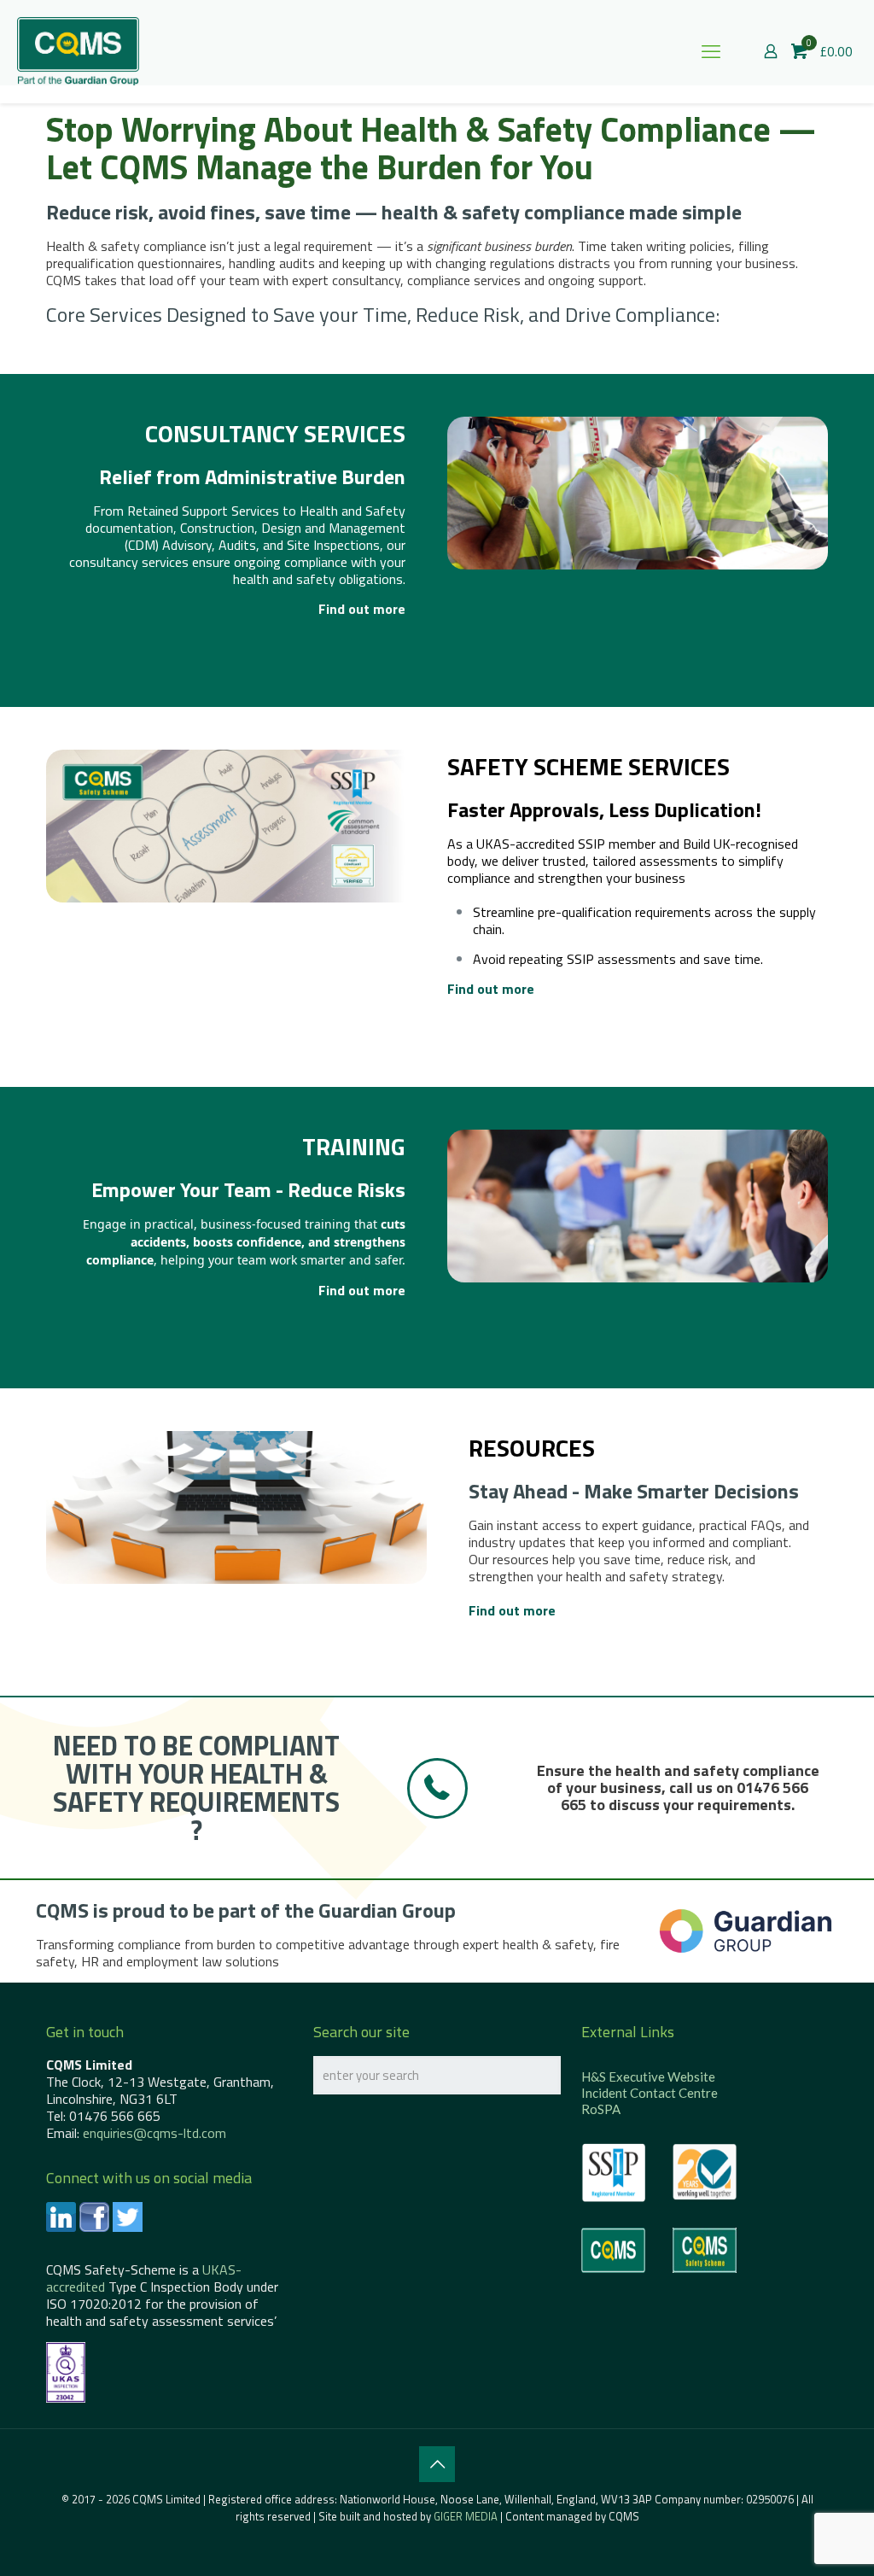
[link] (746, 1931)
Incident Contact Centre (650, 2093)
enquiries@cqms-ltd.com (154, 2133)
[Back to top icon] (437, 2464)
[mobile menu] (711, 51)
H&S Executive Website (648, 2077)
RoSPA (601, 2109)
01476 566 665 (115, 2116)
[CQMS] (78, 51)
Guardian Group (387, 1910)
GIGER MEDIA (466, 2516)
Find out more (362, 609)
